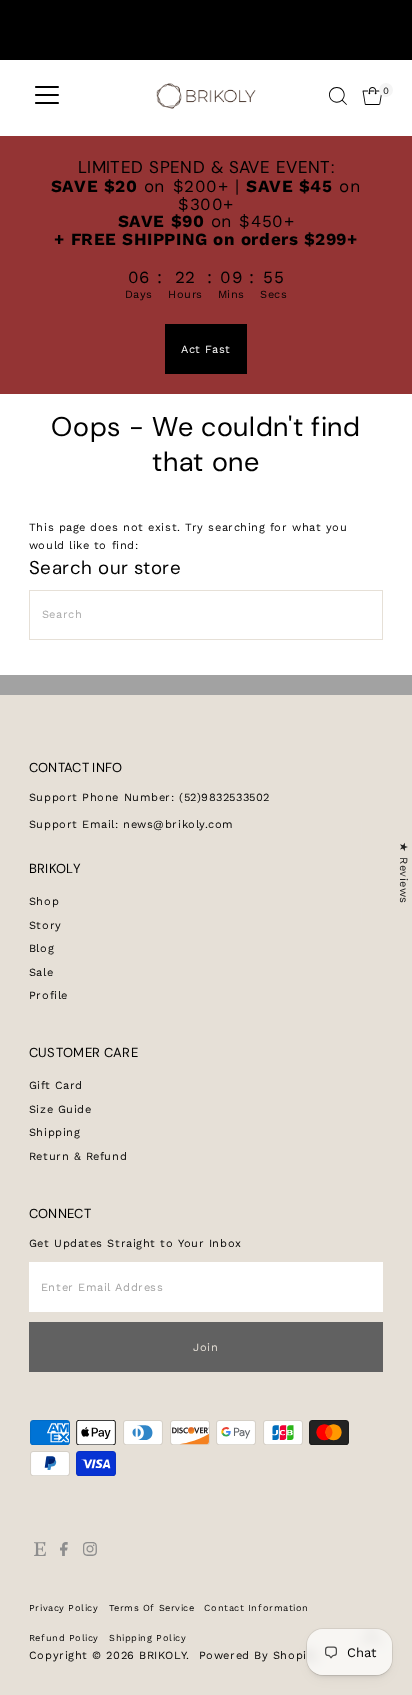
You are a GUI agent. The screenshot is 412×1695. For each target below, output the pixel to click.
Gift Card (56, 1085)
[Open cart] (372, 96)
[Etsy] (40, 1553)
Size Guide (60, 1109)
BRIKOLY (162, 1655)
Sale (41, 972)
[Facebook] (64, 1553)
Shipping (54, 1132)
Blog (41, 948)
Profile (48, 995)
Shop (44, 901)
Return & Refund (78, 1156)
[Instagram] (90, 1553)
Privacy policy (64, 1607)
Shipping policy (147, 1637)
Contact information (256, 1607)
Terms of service (152, 1607)
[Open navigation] (47, 96)
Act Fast (205, 349)
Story (45, 925)
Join (205, 1347)
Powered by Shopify (258, 1655)
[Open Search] (338, 96)
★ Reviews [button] (403, 873)
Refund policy (64, 1637)
